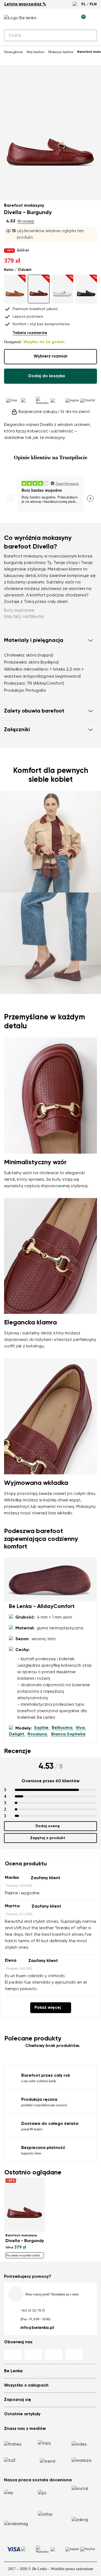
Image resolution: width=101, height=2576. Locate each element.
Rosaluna (37, 1734)
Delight (17, 1734)
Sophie (41, 1728)
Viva (80, 1728)
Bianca (58, 1734)
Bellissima (62, 1728)
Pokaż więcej (48, 2008)
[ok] (90, 35)
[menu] (94, 19)
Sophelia (76, 1734)
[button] (50, 641)
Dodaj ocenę (48, 1826)
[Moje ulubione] (57, 18)
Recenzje (18, 1751)
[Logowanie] (69, 18)
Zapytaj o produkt (48, 1838)
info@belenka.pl (37, 2328)
